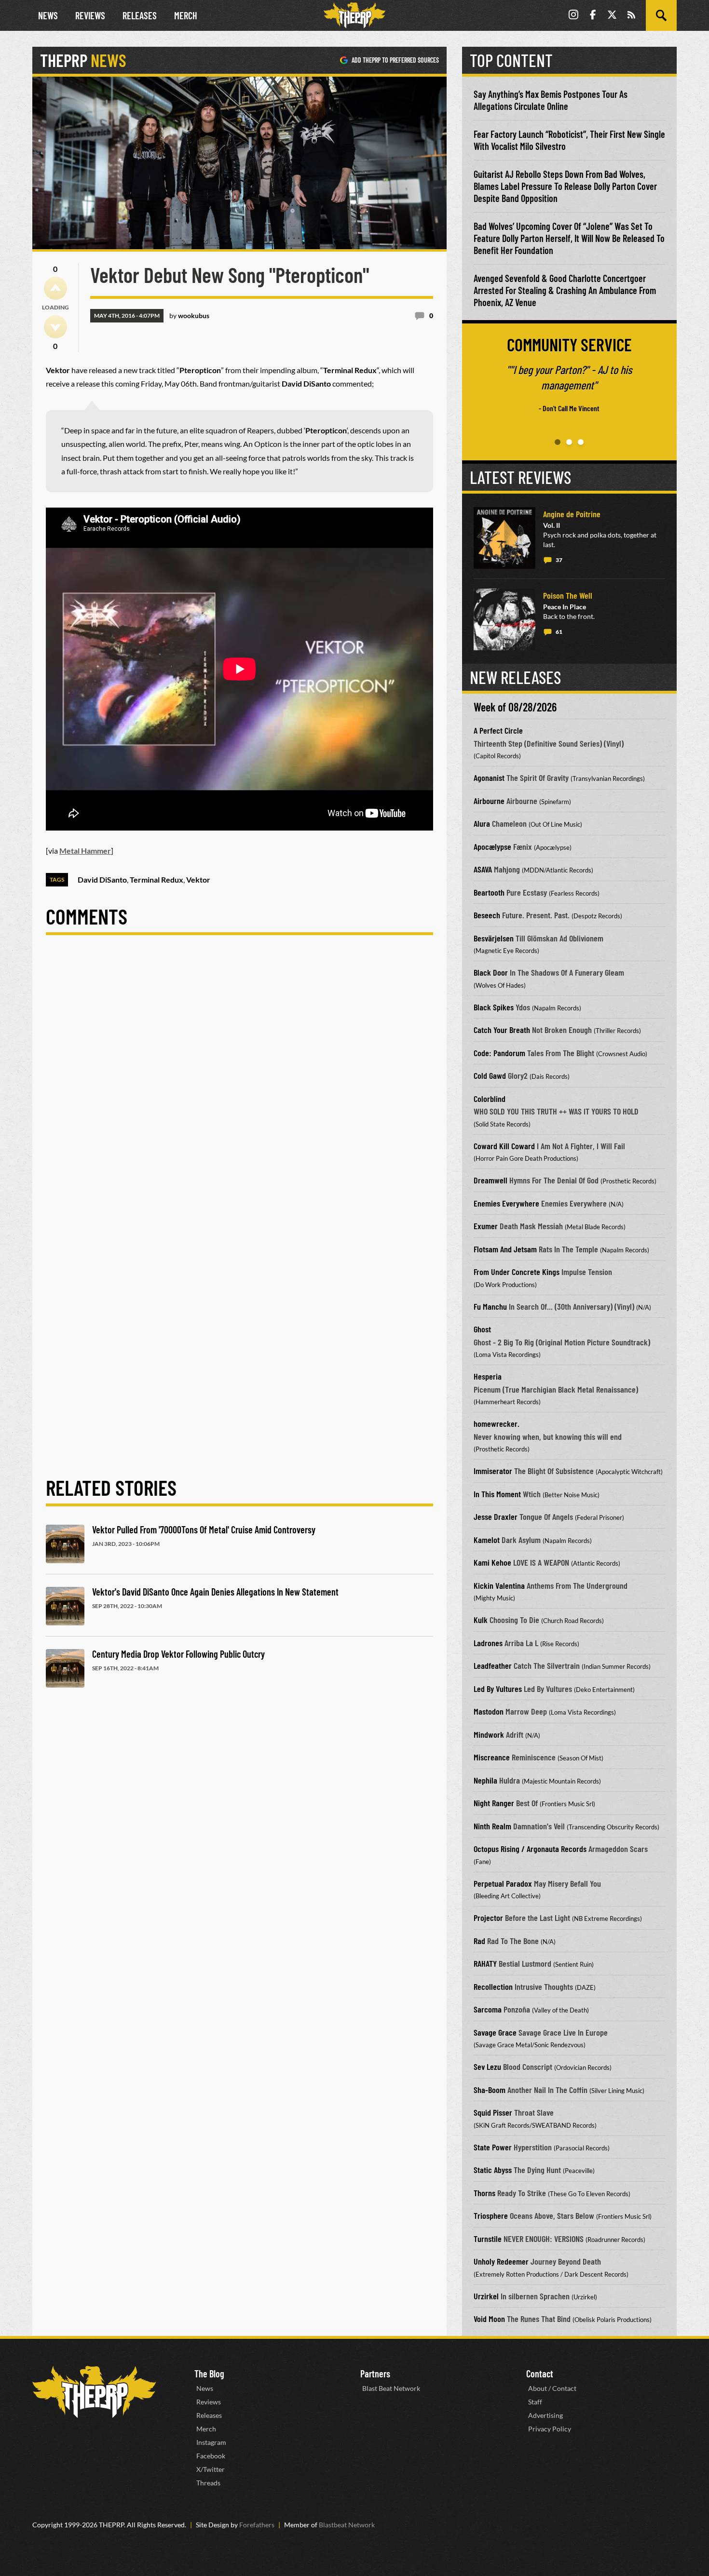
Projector (488, 1918)
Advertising (545, 2415)
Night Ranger (494, 1803)
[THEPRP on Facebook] (593, 16)
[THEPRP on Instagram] (573, 16)
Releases (140, 15)
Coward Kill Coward (504, 1146)
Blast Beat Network (391, 2388)
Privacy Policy (550, 2429)
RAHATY (485, 1963)
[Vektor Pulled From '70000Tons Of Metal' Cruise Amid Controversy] (65, 1544)
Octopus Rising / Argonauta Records (530, 1849)
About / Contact (552, 2388)
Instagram (211, 2442)
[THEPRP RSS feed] (631, 16)
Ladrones (488, 1643)
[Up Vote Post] (55, 288)
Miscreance (492, 1757)
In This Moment (497, 1494)
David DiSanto (102, 879)
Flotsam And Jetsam (505, 1249)
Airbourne (489, 801)
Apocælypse (492, 846)
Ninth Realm (492, 1826)
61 (559, 632)
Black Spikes (494, 1007)
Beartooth (489, 892)
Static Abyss (493, 2170)
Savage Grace (495, 2032)
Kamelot (487, 1540)
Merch (186, 15)
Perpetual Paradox (503, 1883)
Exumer (486, 1226)
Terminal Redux (157, 879)
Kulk (481, 1620)
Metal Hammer (85, 851)
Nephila (485, 1780)
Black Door (491, 972)
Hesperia (488, 1376)
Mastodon (489, 1711)
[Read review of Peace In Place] (504, 619)
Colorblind (490, 1099)
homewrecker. (497, 1423)
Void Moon (489, 2319)
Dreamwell (491, 1180)
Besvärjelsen (494, 938)
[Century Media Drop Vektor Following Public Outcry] (65, 1668)
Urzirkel (486, 2296)
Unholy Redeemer (501, 2261)
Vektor (198, 879)
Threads (208, 2483)
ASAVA (483, 869)
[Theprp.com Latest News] (94, 2392)
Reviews (90, 15)
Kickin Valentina (499, 1585)
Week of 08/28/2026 (515, 707)
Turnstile (488, 2239)
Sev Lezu (487, 2066)
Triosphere (491, 2215)
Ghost (482, 1329)
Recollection (493, 1986)
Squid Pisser (493, 2112)
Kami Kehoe (492, 1562)
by (189, 315)
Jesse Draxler (496, 1516)
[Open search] (661, 15)
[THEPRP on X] (612, 16)
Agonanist (489, 778)
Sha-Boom (490, 2090)
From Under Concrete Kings (517, 1272)
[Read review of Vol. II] (504, 538)
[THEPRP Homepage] (354, 15)
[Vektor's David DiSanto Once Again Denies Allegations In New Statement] (65, 1606)
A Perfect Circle (498, 730)
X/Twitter (211, 2469)
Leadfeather (493, 1665)
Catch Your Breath (502, 1030)
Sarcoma (488, 2009)
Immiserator (493, 1471)
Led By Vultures (498, 1689)
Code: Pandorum (499, 1053)
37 (559, 560)
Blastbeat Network (347, 2525)
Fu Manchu (490, 1306)
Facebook (211, 2456)
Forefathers (257, 2525)
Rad (479, 1941)
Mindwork (489, 1734)
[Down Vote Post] (55, 327)
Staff (535, 2402)
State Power (493, 2147)
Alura (482, 823)
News (48, 15)
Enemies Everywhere (506, 1203)
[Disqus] (239, 1081)
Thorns (484, 2193)
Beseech (487, 915)
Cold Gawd (490, 1075)
